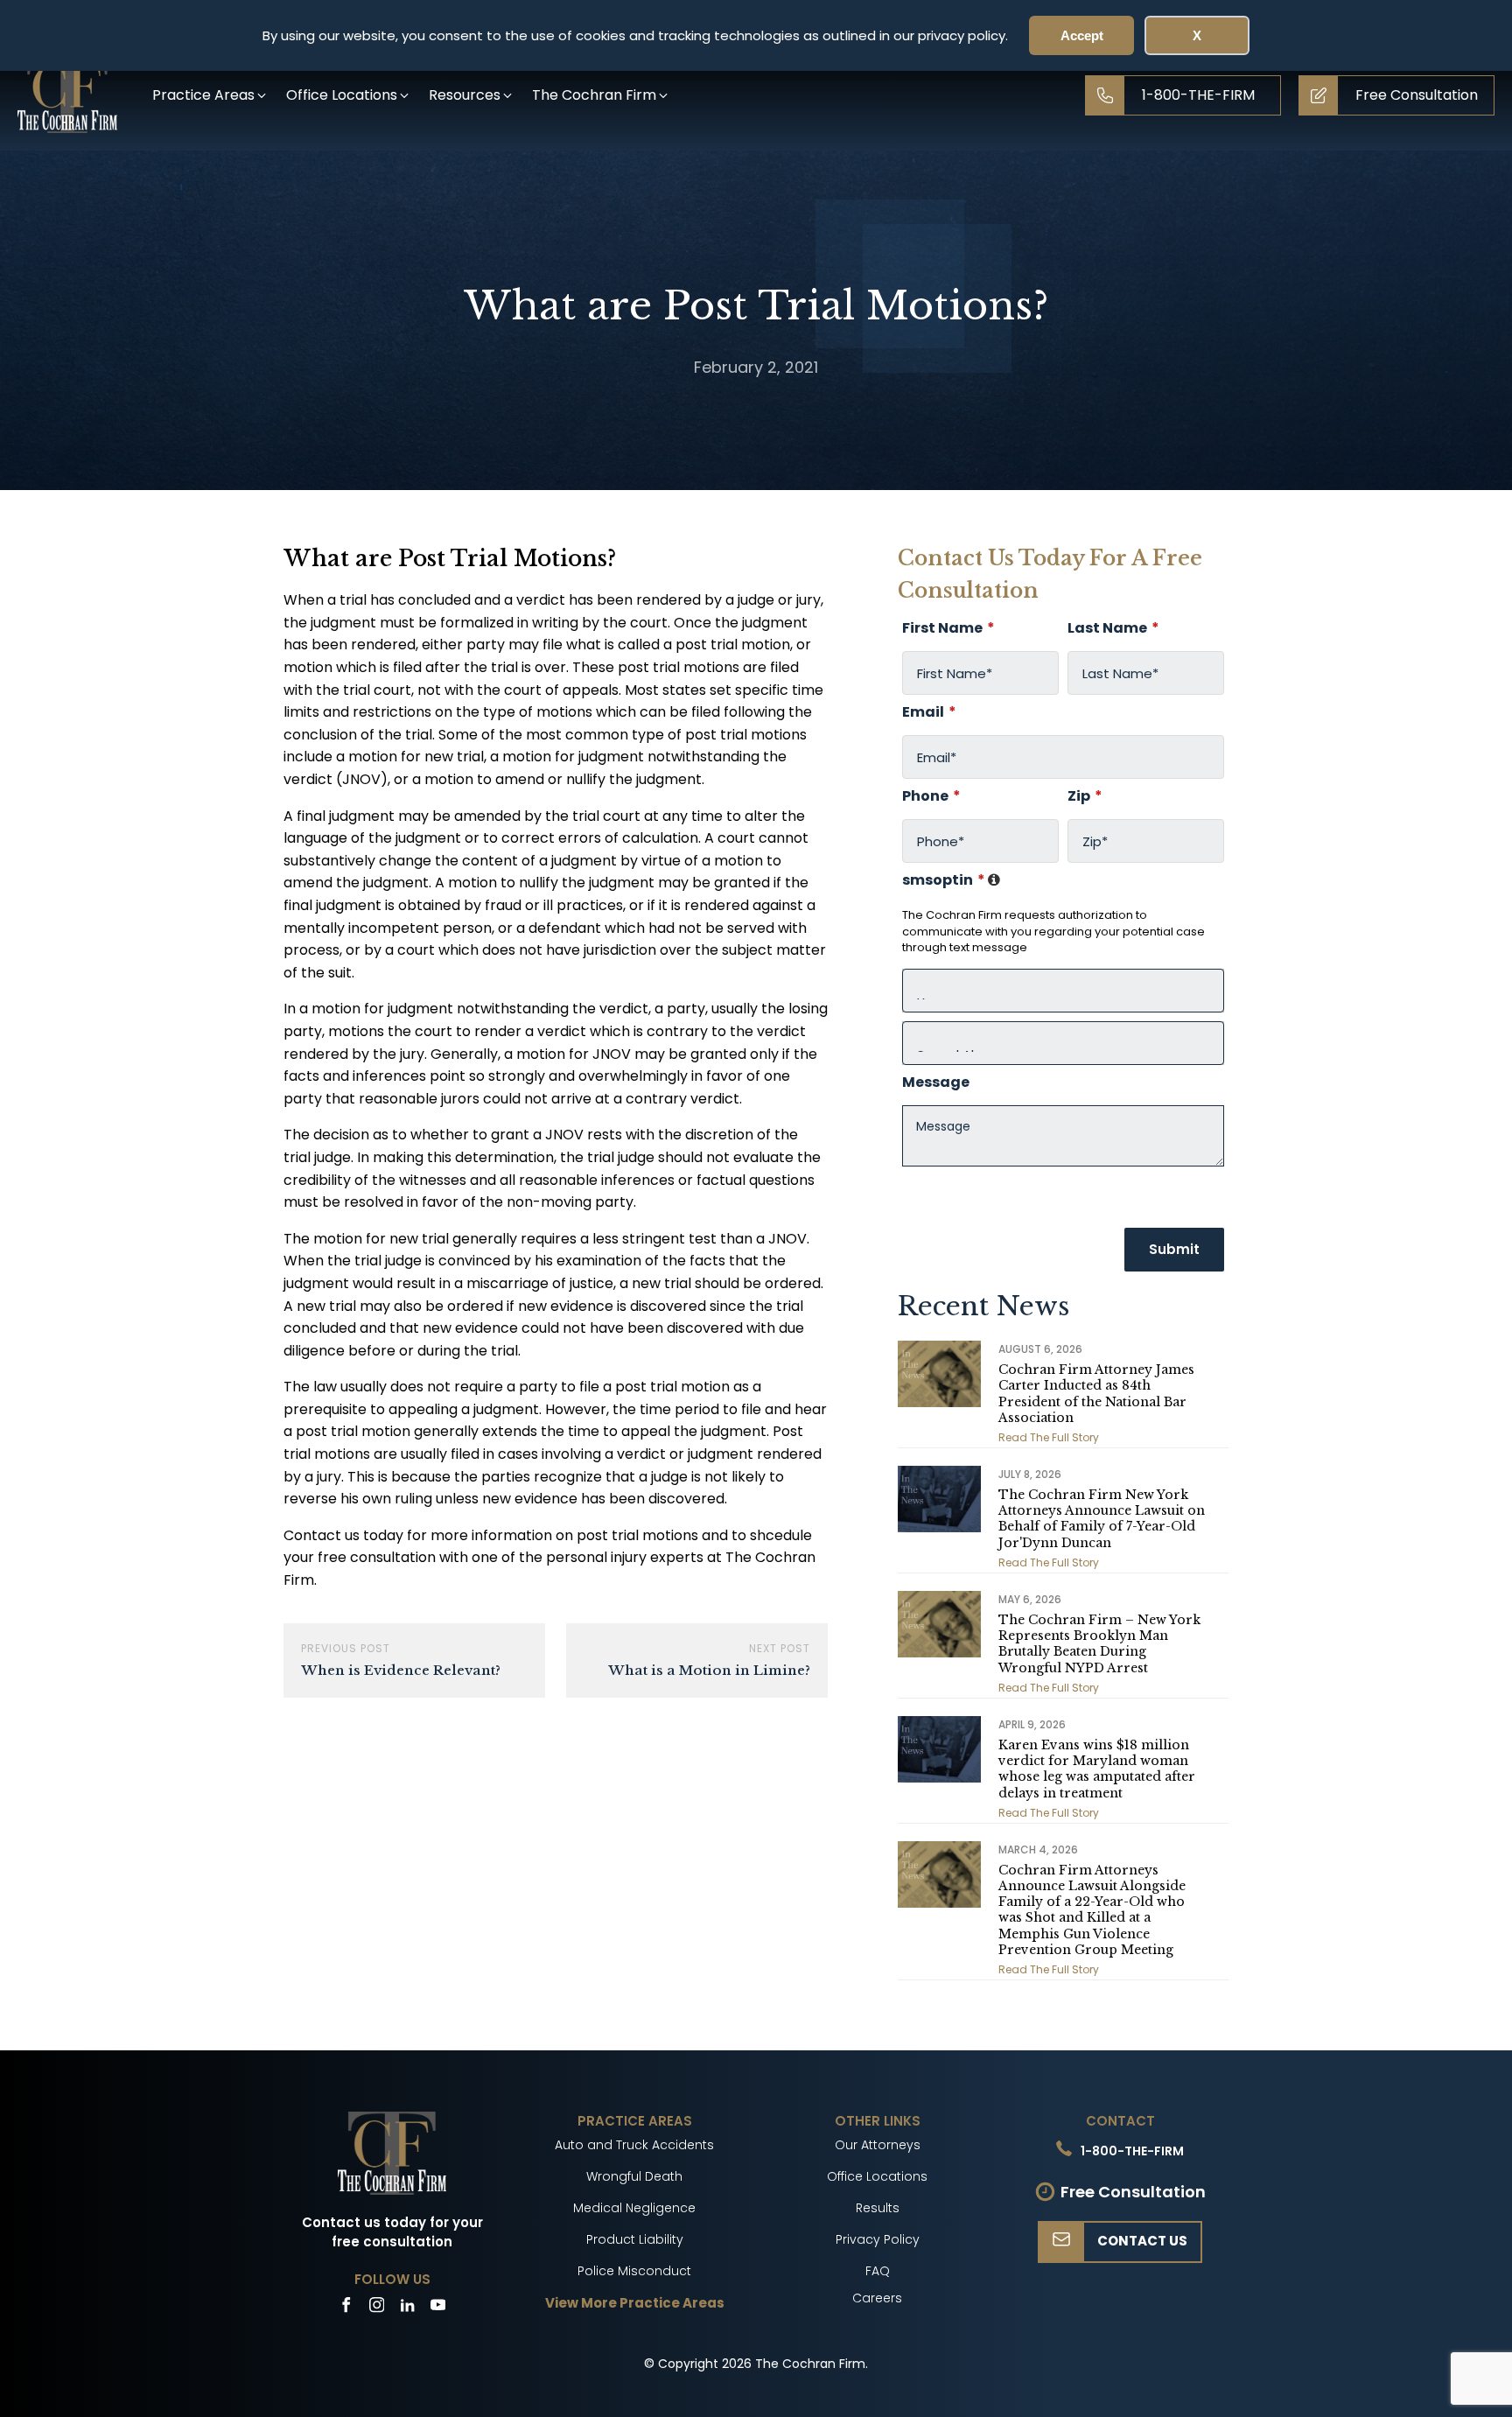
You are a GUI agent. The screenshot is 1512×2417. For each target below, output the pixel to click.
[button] (210, 95)
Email (929, 712)
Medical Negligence (634, 2208)
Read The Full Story (1049, 1437)
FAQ (878, 2271)
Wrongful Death (634, 2176)
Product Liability (635, 2239)
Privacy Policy (878, 2239)
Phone (931, 796)
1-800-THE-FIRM (1132, 2151)
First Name (948, 628)
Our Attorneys (878, 2145)
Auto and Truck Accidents (634, 2145)
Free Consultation (1133, 2192)
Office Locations (877, 2176)
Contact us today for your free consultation (392, 2232)
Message (936, 1082)
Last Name (1113, 628)
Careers (877, 2298)
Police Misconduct (634, 2271)
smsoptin (952, 880)
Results (878, 2208)
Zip (1085, 796)
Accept (1082, 35)
